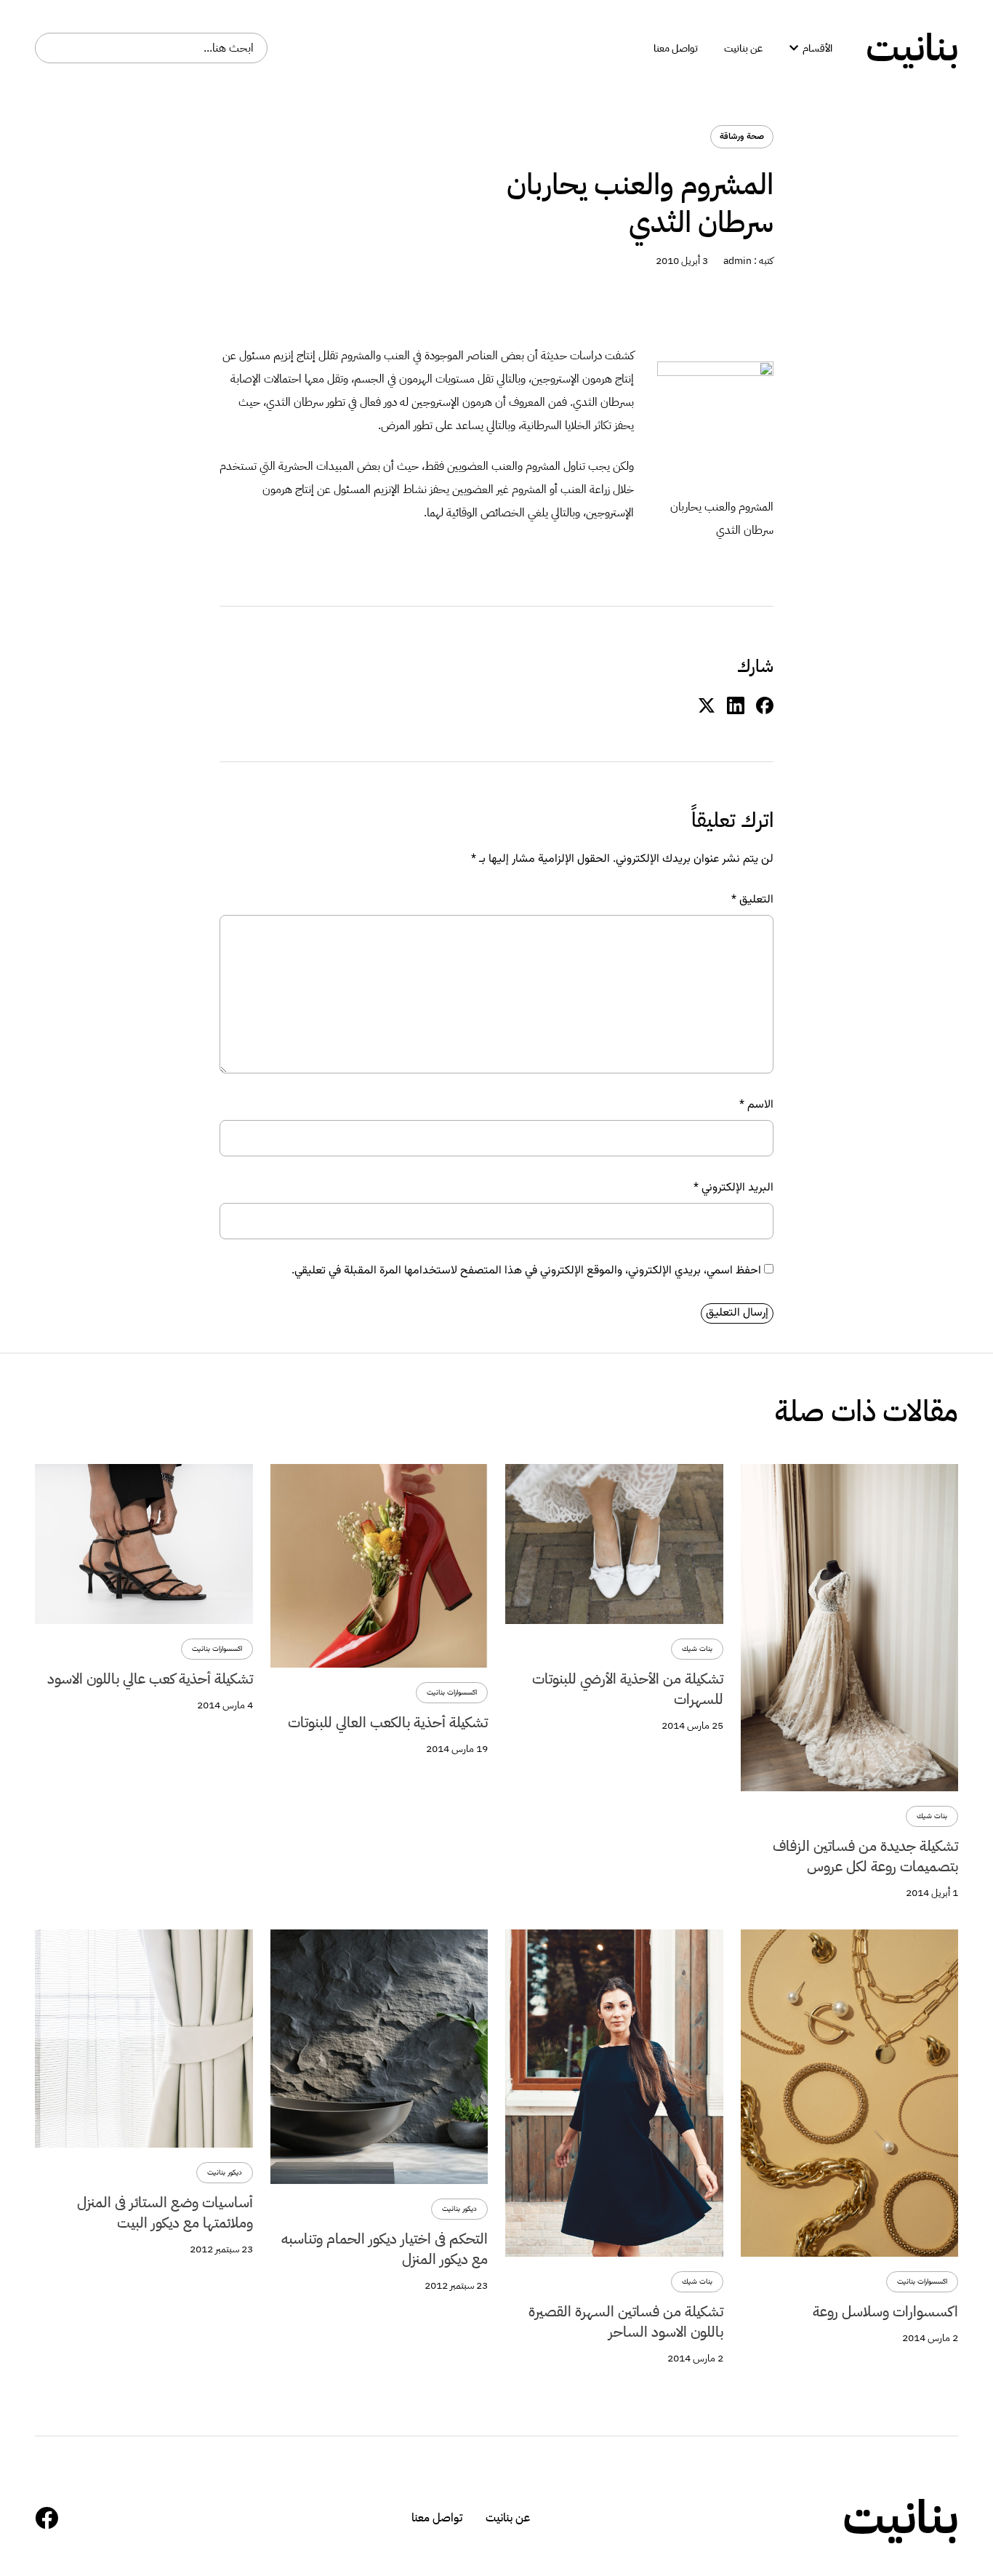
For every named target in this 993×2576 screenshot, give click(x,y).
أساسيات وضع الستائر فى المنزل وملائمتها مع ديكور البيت (165, 2212)
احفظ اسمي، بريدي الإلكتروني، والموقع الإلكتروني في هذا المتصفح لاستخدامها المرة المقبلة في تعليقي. (526, 1271)
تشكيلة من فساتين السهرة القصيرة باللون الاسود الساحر (626, 2321)
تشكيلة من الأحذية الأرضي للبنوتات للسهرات (628, 1689)
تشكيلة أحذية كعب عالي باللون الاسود (150, 1679)
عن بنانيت (508, 2518)
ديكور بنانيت (459, 2209)
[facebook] (765, 706)
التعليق (752, 900)
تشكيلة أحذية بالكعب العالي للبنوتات (388, 1722)
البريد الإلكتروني (733, 1188)
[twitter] (707, 706)
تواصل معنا (437, 2518)
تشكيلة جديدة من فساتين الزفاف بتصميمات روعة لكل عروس (865, 1856)
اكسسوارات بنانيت (452, 1693)
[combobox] (151, 48)
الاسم (756, 1105)
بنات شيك (932, 1816)
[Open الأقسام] (794, 48)
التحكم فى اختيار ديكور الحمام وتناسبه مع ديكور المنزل (385, 2249)
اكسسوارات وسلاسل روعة (885, 2311)
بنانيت (912, 48)
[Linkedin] (736, 706)
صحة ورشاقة (742, 137)
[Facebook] (47, 2518)
